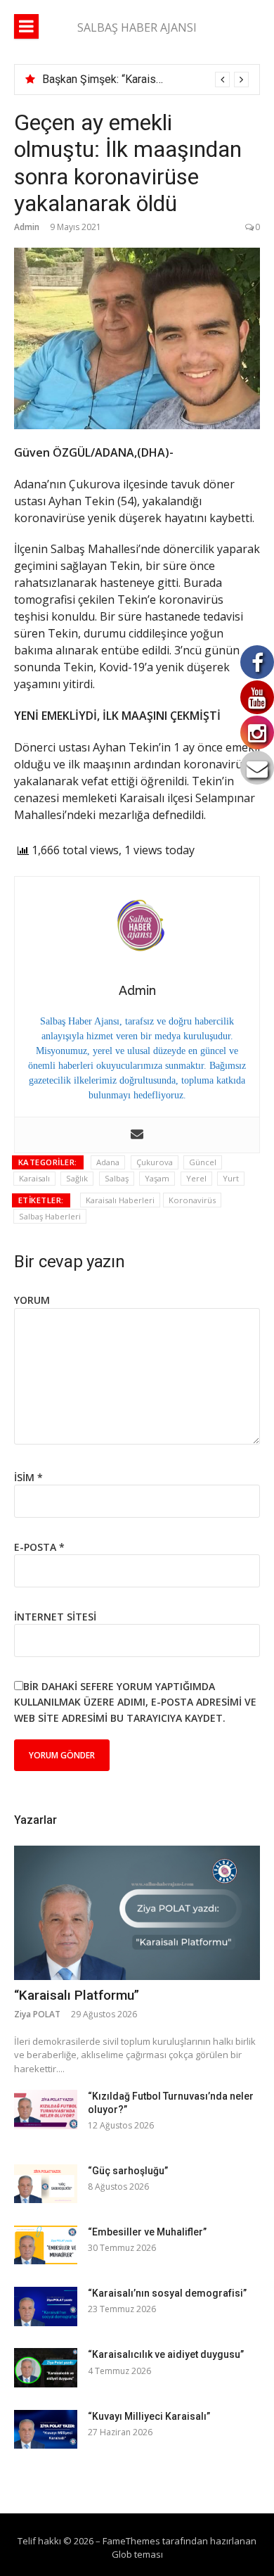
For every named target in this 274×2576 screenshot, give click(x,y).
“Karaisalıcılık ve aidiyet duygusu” (166, 2354)
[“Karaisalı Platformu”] (137, 1913)
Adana (108, 1162)
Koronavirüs (192, 1200)
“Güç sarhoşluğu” (128, 2171)
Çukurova (155, 1162)
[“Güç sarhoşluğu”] (46, 2184)
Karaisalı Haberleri (120, 1200)
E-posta (39, 1547)
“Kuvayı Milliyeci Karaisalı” (149, 2416)
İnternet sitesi (55, 1617)
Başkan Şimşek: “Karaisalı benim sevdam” (144, 79)
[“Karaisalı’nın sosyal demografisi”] (46, 2306)
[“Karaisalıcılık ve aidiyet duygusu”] (46, 2367)
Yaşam (157, 1178)
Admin (27, 227)
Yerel (196, 1178)
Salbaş (117, 1178)
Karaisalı (34, 1178)
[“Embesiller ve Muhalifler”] (46, 2245)
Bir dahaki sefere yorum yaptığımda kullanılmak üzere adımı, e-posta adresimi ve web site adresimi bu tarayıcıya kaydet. (135, 1702)
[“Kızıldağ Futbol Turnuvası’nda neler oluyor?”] (46, 2109)
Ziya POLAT (37, 2014)
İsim (28, 1477)
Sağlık (77, 1178)
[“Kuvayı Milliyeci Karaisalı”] (46, 2429)
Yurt (231, 1178)
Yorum (32, 1300)
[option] (145, 80)
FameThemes (131, 2541)
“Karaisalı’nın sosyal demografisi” (167, 2293)
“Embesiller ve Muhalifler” (147, 2232)
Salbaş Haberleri (50, 1216)
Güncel (203, 1162)
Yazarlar (35, 1820)
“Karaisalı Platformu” (77, 1995)
